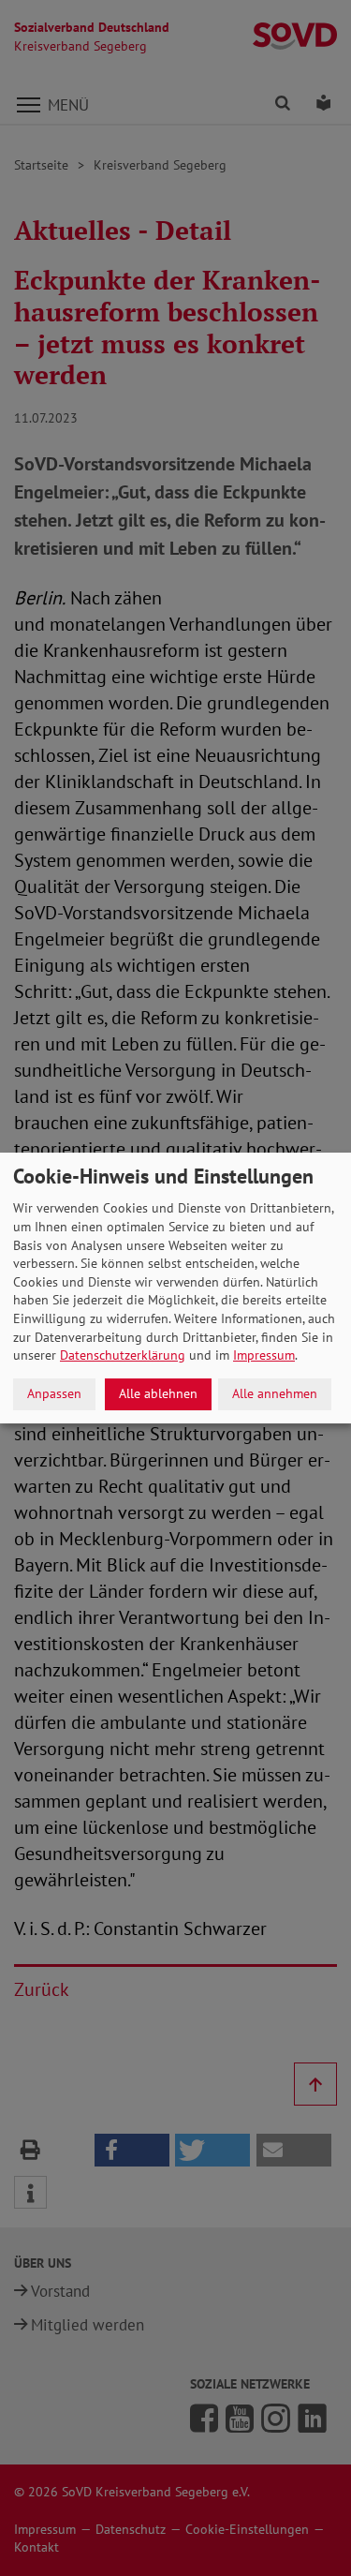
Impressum (264, 1355)
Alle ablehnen (158, 1393)
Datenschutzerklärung (123, 1355)
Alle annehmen (275, 1393)
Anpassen (54, 1393)
